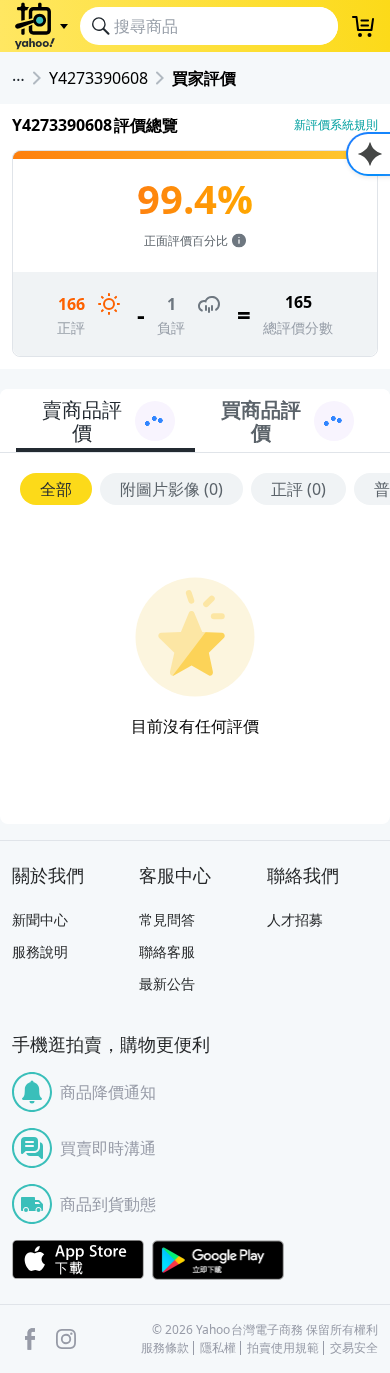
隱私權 (218, 1348)
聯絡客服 (167, 951)
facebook (30, 1339)
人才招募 (295, 919)
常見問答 (167, 919)
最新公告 (167, 983)
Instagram (66, 1339)
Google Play (218, 1260)
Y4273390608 (98, 78)
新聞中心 (40, 919)
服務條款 (165, 1348)
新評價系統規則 (336, 125)
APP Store (78, 1260)
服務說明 (40, 951)
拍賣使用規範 (283, 1348)
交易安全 (354, 1348)
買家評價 (204, 78)
